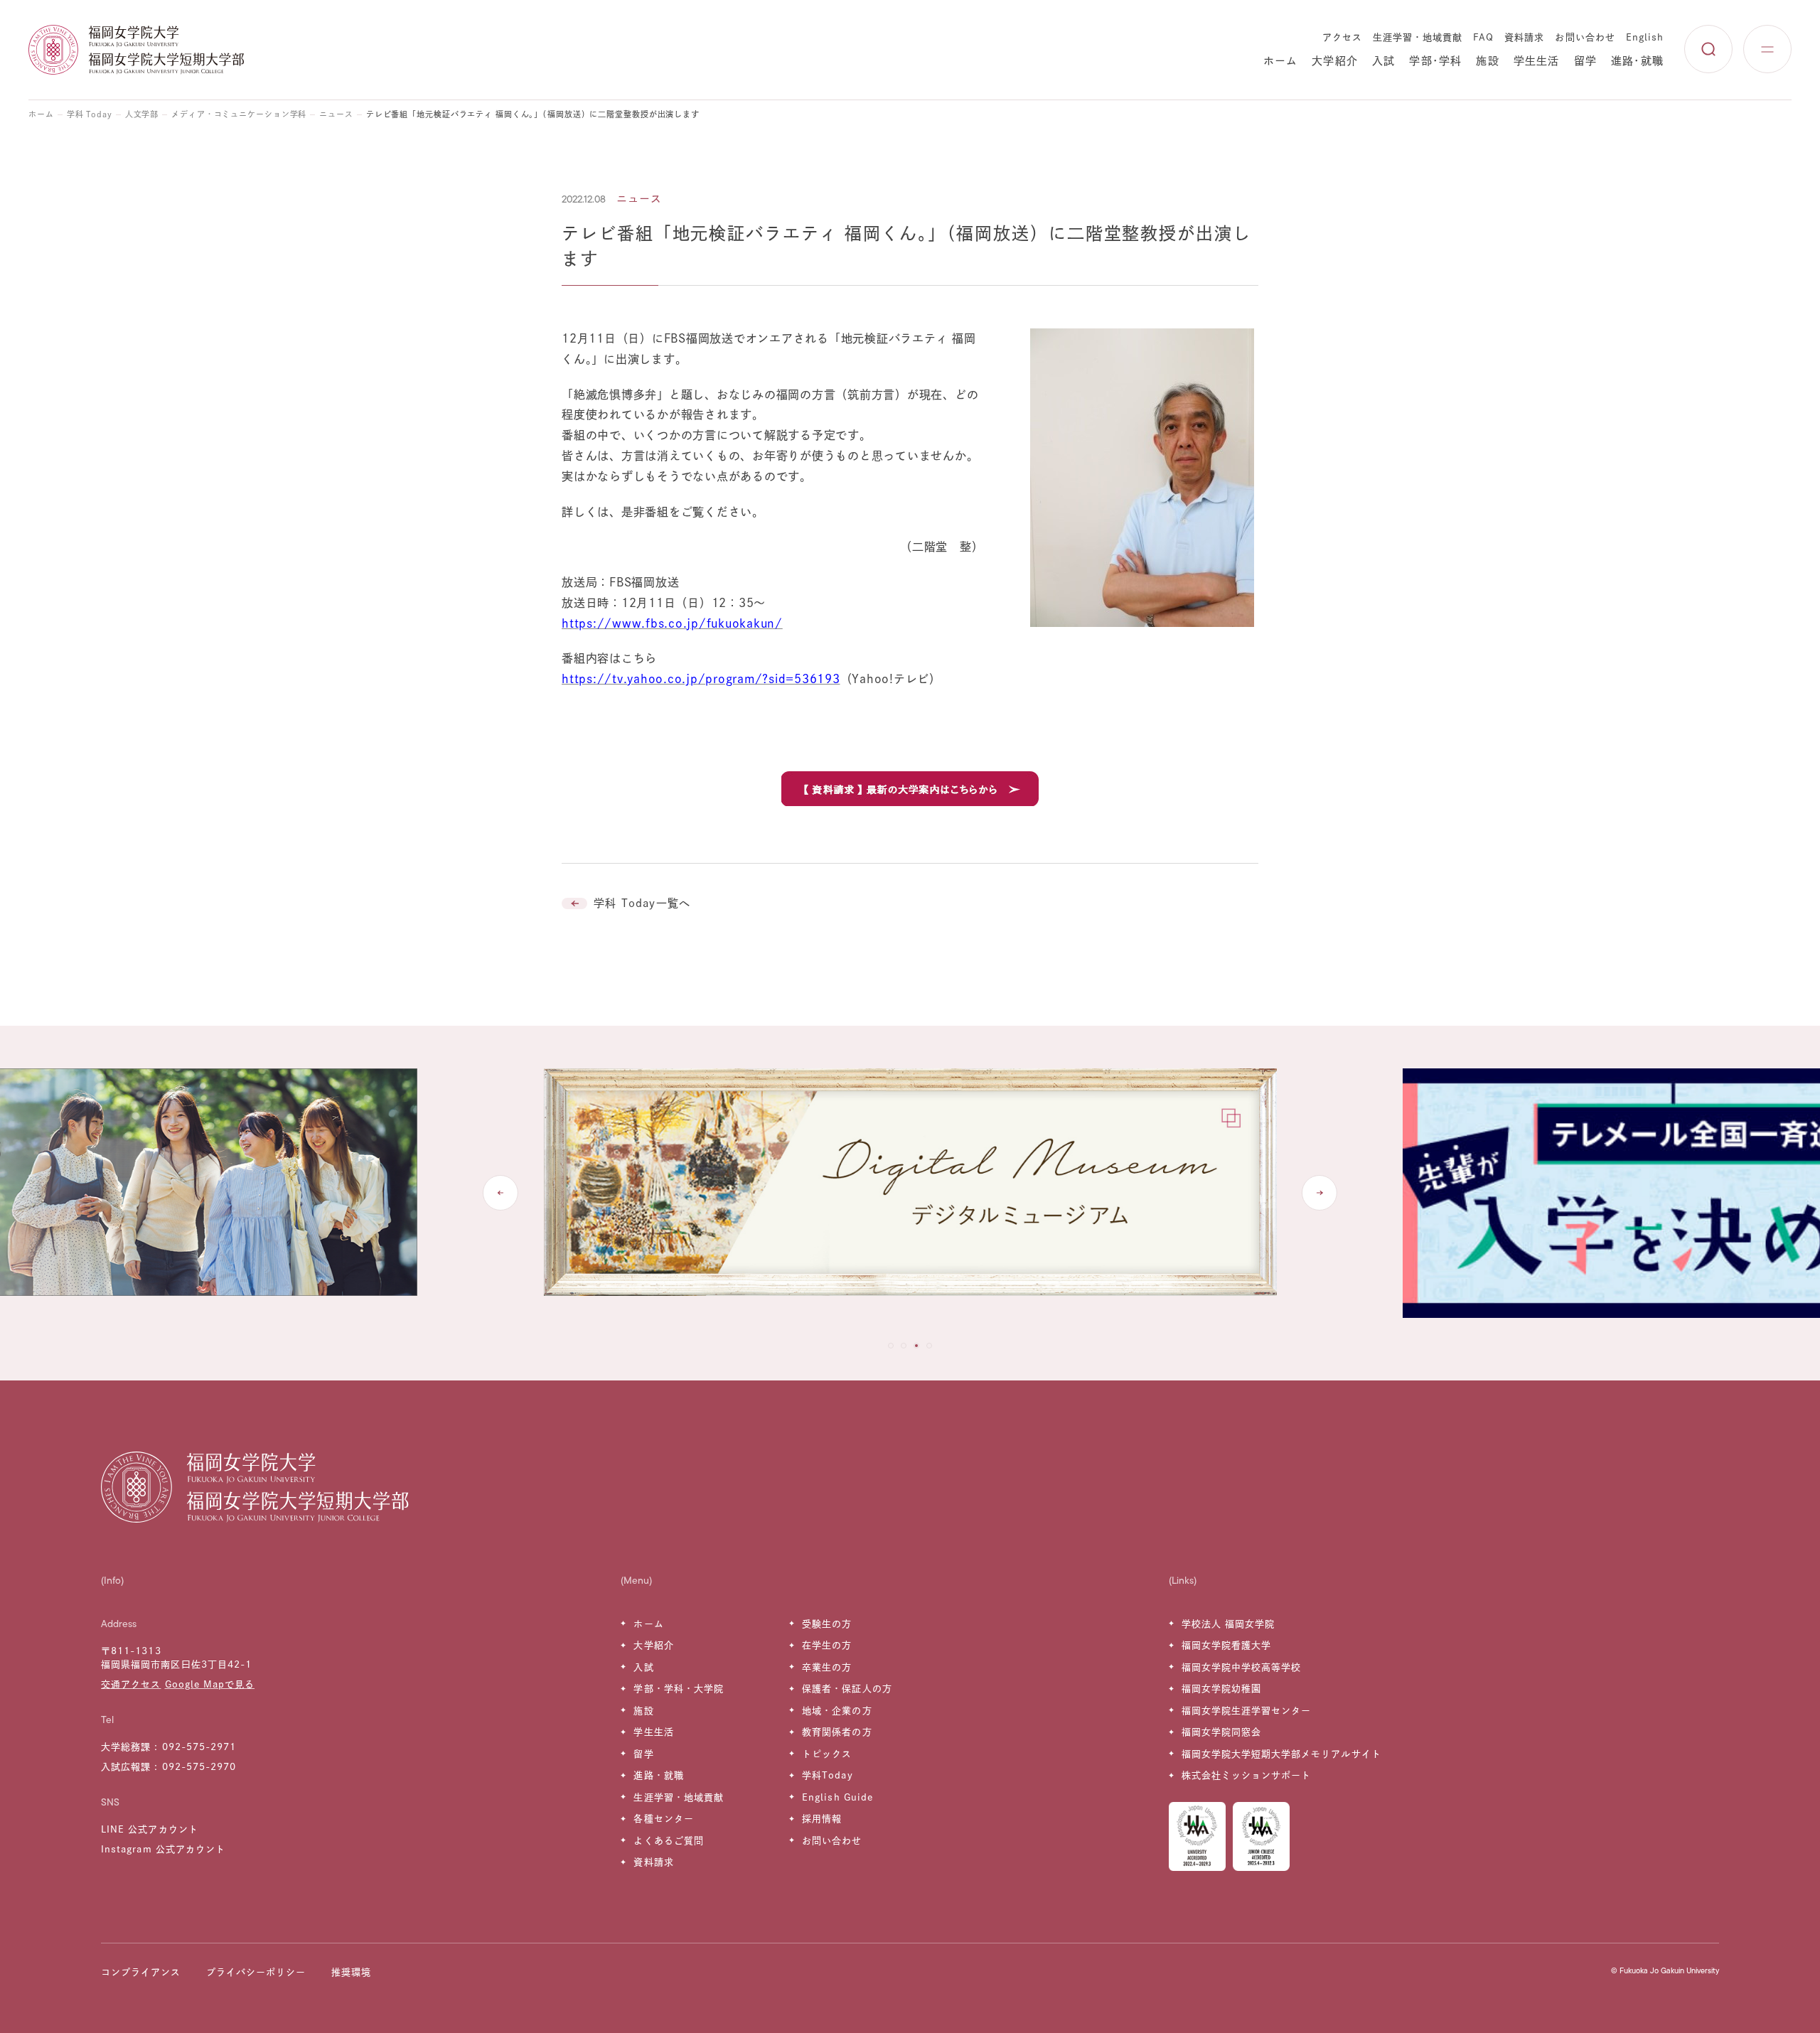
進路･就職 (1637, 61)
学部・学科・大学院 (678, 1689)
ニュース (336, 114)
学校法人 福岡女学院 (1228, 1624)
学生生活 (1537, 61)
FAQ (1483, 37)
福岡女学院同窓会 (1221, 1732)
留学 (1585, 61)
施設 (1487, 61)
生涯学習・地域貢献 (1418, 37)
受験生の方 (827, 1624)
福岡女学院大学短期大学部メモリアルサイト (1281, 1754)
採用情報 (822, 1819)
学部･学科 (1435, 61)
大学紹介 (1335, 61)
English (1645, 37)
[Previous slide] (500, 1193)
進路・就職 (658, 1775)
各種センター (663, 1819)
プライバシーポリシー (256, 1972)
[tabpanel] (910, 1193)
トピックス (827, 1754)
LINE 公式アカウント (149, 1829)
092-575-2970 (199, 1767)
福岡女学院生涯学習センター (1247, 1711)
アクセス (1342, 37)
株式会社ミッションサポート (1247, 1775)
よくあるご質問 (668, 1841)
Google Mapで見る (210, 1684)
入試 (1383, 61)
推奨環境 (351, 1972)
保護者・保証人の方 (847, 1689)
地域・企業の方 (837, 1711)
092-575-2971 (199, 1747)
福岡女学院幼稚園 (1221, 1689)
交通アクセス (131, 1684)
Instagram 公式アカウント (163, 1849)
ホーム (1281, 61)
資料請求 (1524, 37)
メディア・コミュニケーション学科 (239, 114)
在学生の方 (827, 1645)
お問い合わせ (1585, 37)
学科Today (827, 1775)
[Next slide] (1319, 1193)
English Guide (837, 1797)
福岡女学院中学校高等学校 (1241, 1667)
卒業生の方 (827, 1667)
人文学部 (142, 114)
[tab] (891, 1346)
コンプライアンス (141, 1972)
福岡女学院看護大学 (1226, 1645)
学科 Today (90, 114)
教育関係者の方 (837, 1732)
